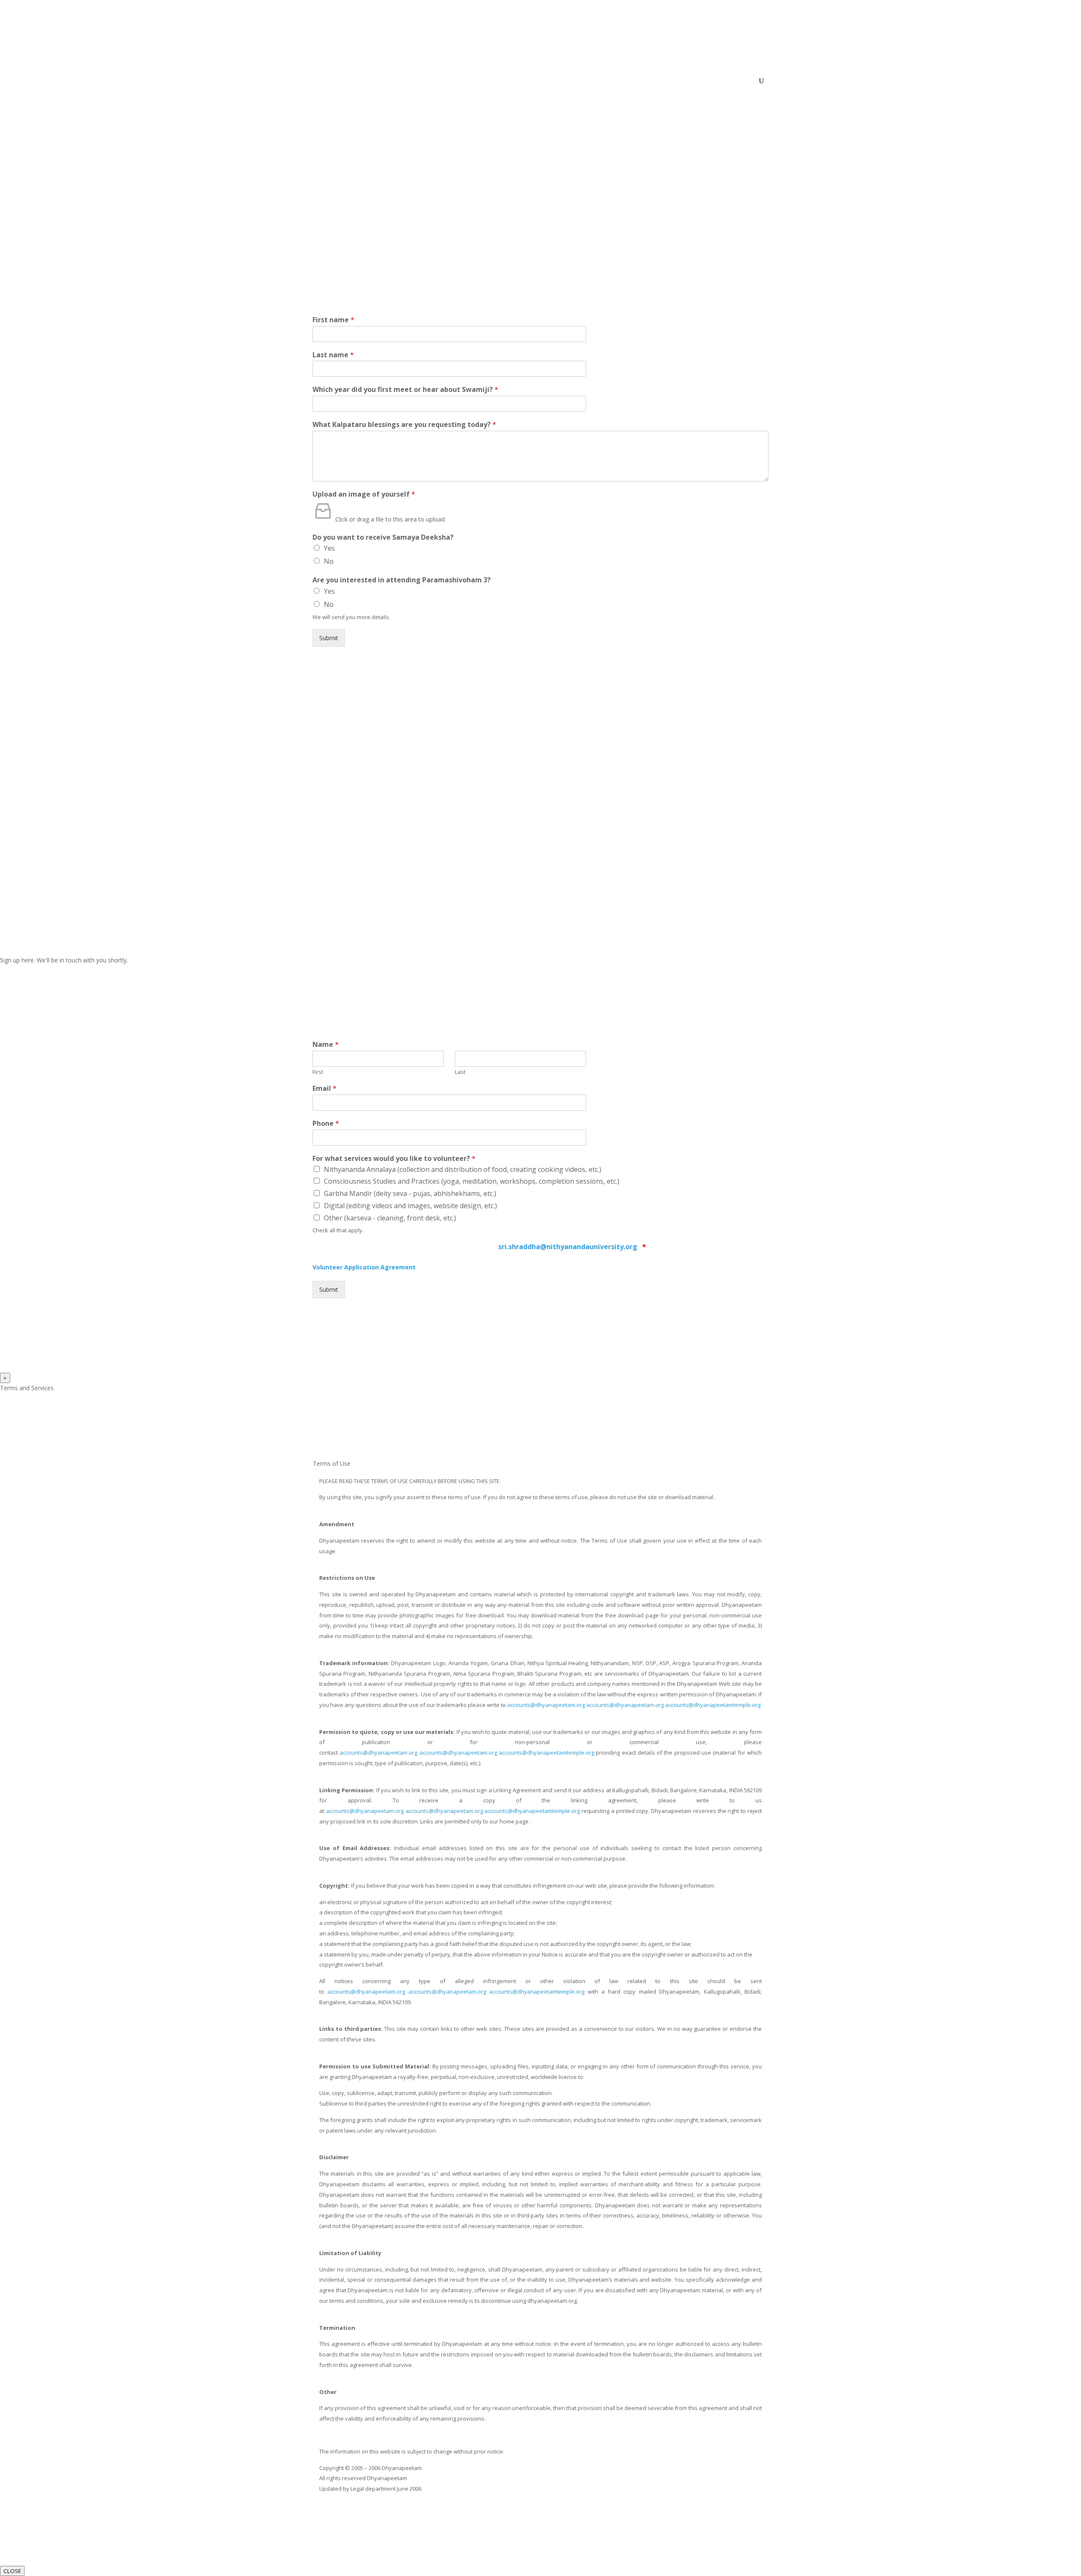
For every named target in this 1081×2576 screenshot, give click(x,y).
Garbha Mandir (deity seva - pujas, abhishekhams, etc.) (410, 1193)
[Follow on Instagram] (714, 842)
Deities (593, 81)
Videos (661, 81)
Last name (333, 355)
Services (623, 81)
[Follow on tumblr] (747, 842)
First (318, 1072)
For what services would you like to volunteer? (394, 1159)
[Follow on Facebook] (680, 842)
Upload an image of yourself (364, 494)
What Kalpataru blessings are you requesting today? (404, 425)
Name (326, 1045)
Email (325, 1088)
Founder (562, 81)
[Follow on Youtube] (731, 842)
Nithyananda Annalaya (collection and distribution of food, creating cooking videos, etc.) (463, 1169)
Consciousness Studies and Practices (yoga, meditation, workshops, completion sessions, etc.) (472, 1181)
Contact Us (694, 81)
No (329, 561)
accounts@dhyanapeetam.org (546, 1705)
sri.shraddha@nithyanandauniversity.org (569, 1247)
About (534, 81)
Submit (329, 638)
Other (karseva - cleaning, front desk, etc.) (390, 1218)
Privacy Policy (742, 817)
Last (460, 1072)
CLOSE (12, 2571)
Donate (729, 81)
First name (333, 320)
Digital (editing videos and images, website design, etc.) (410, 1206)
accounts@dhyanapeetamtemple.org (713, 1705)
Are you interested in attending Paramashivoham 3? (402, 580)
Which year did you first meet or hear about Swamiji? (405, 390)
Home (508, 81)
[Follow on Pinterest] (680, 859)
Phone (326, 1124)
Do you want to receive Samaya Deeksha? (383, 537)
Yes (329, 548)
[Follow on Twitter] (697, 842)
